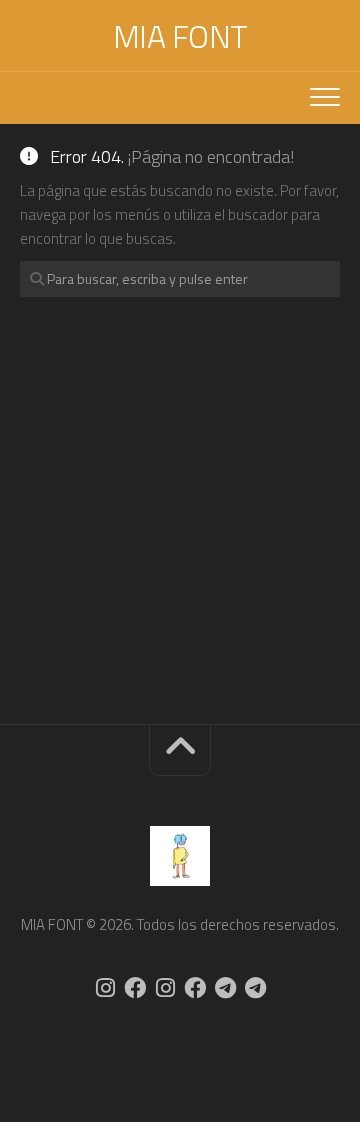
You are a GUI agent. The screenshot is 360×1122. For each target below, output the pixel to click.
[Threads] (255, 988)
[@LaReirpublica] (165, 988)
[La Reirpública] (195, 988)
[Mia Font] (135, 988)
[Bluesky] (225, 988)
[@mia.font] (105, 988)
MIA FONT (180, 36)
